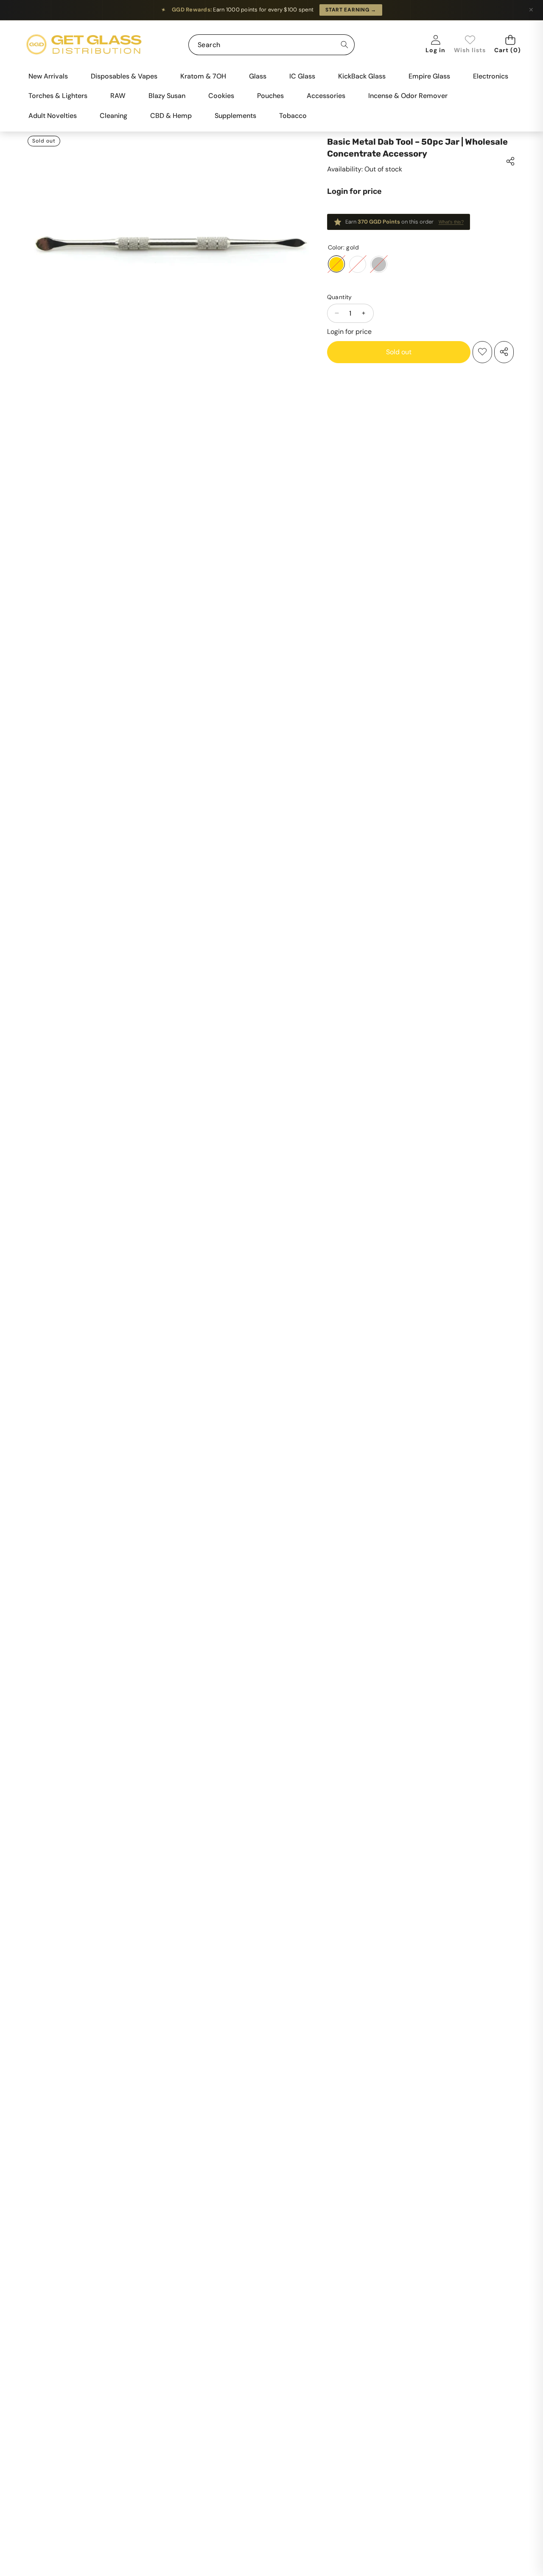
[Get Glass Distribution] (84, 45)
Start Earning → (351, 10)
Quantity (340, 297)
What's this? (451, 222)
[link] (470, 45)
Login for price (354, 191)
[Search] (344, 45)
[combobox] (271, 45)
